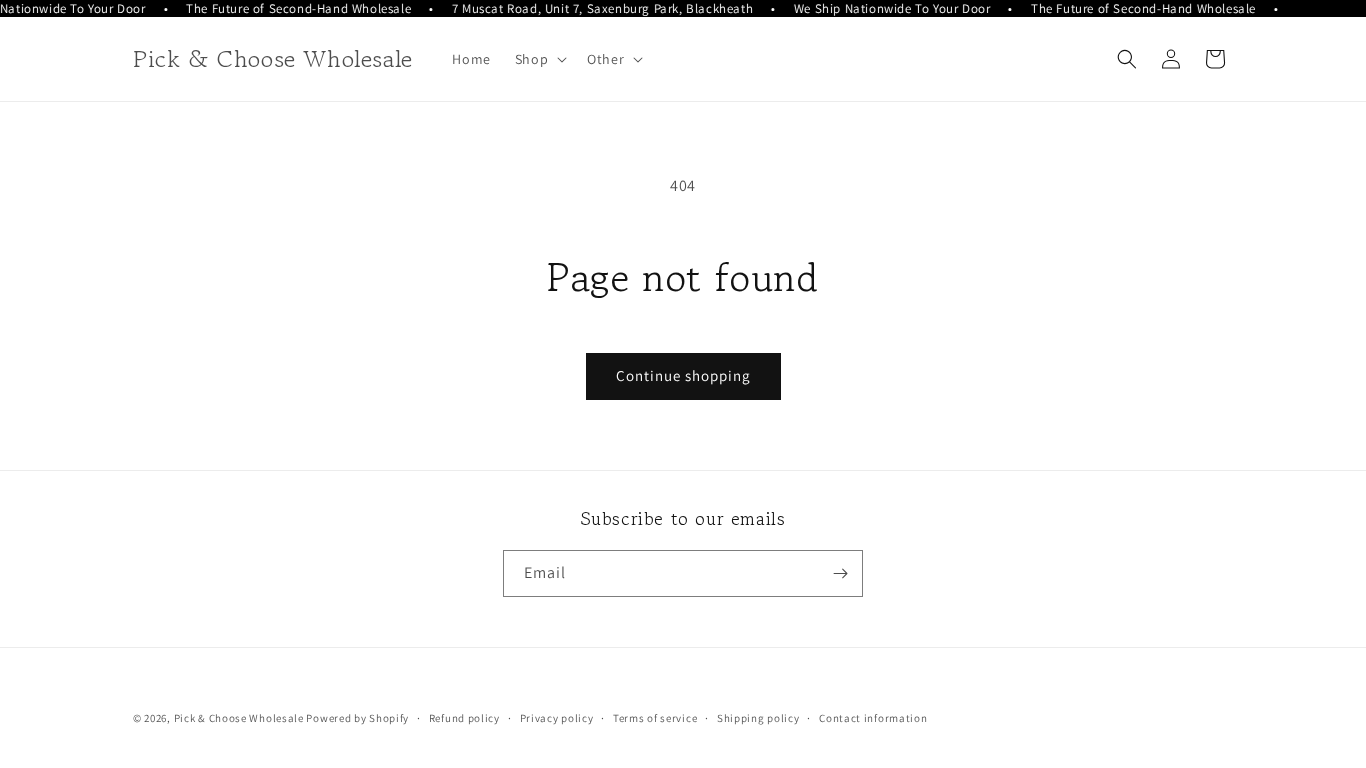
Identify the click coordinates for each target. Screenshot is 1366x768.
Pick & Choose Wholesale (239, 718)
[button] (539, 59)
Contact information (873, 718)
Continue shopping (683, 375)
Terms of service (655, 718)
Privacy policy (557, 718)
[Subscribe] (840, 573)
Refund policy (464, 718)
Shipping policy (758, 718)
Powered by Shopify (357, 718)
